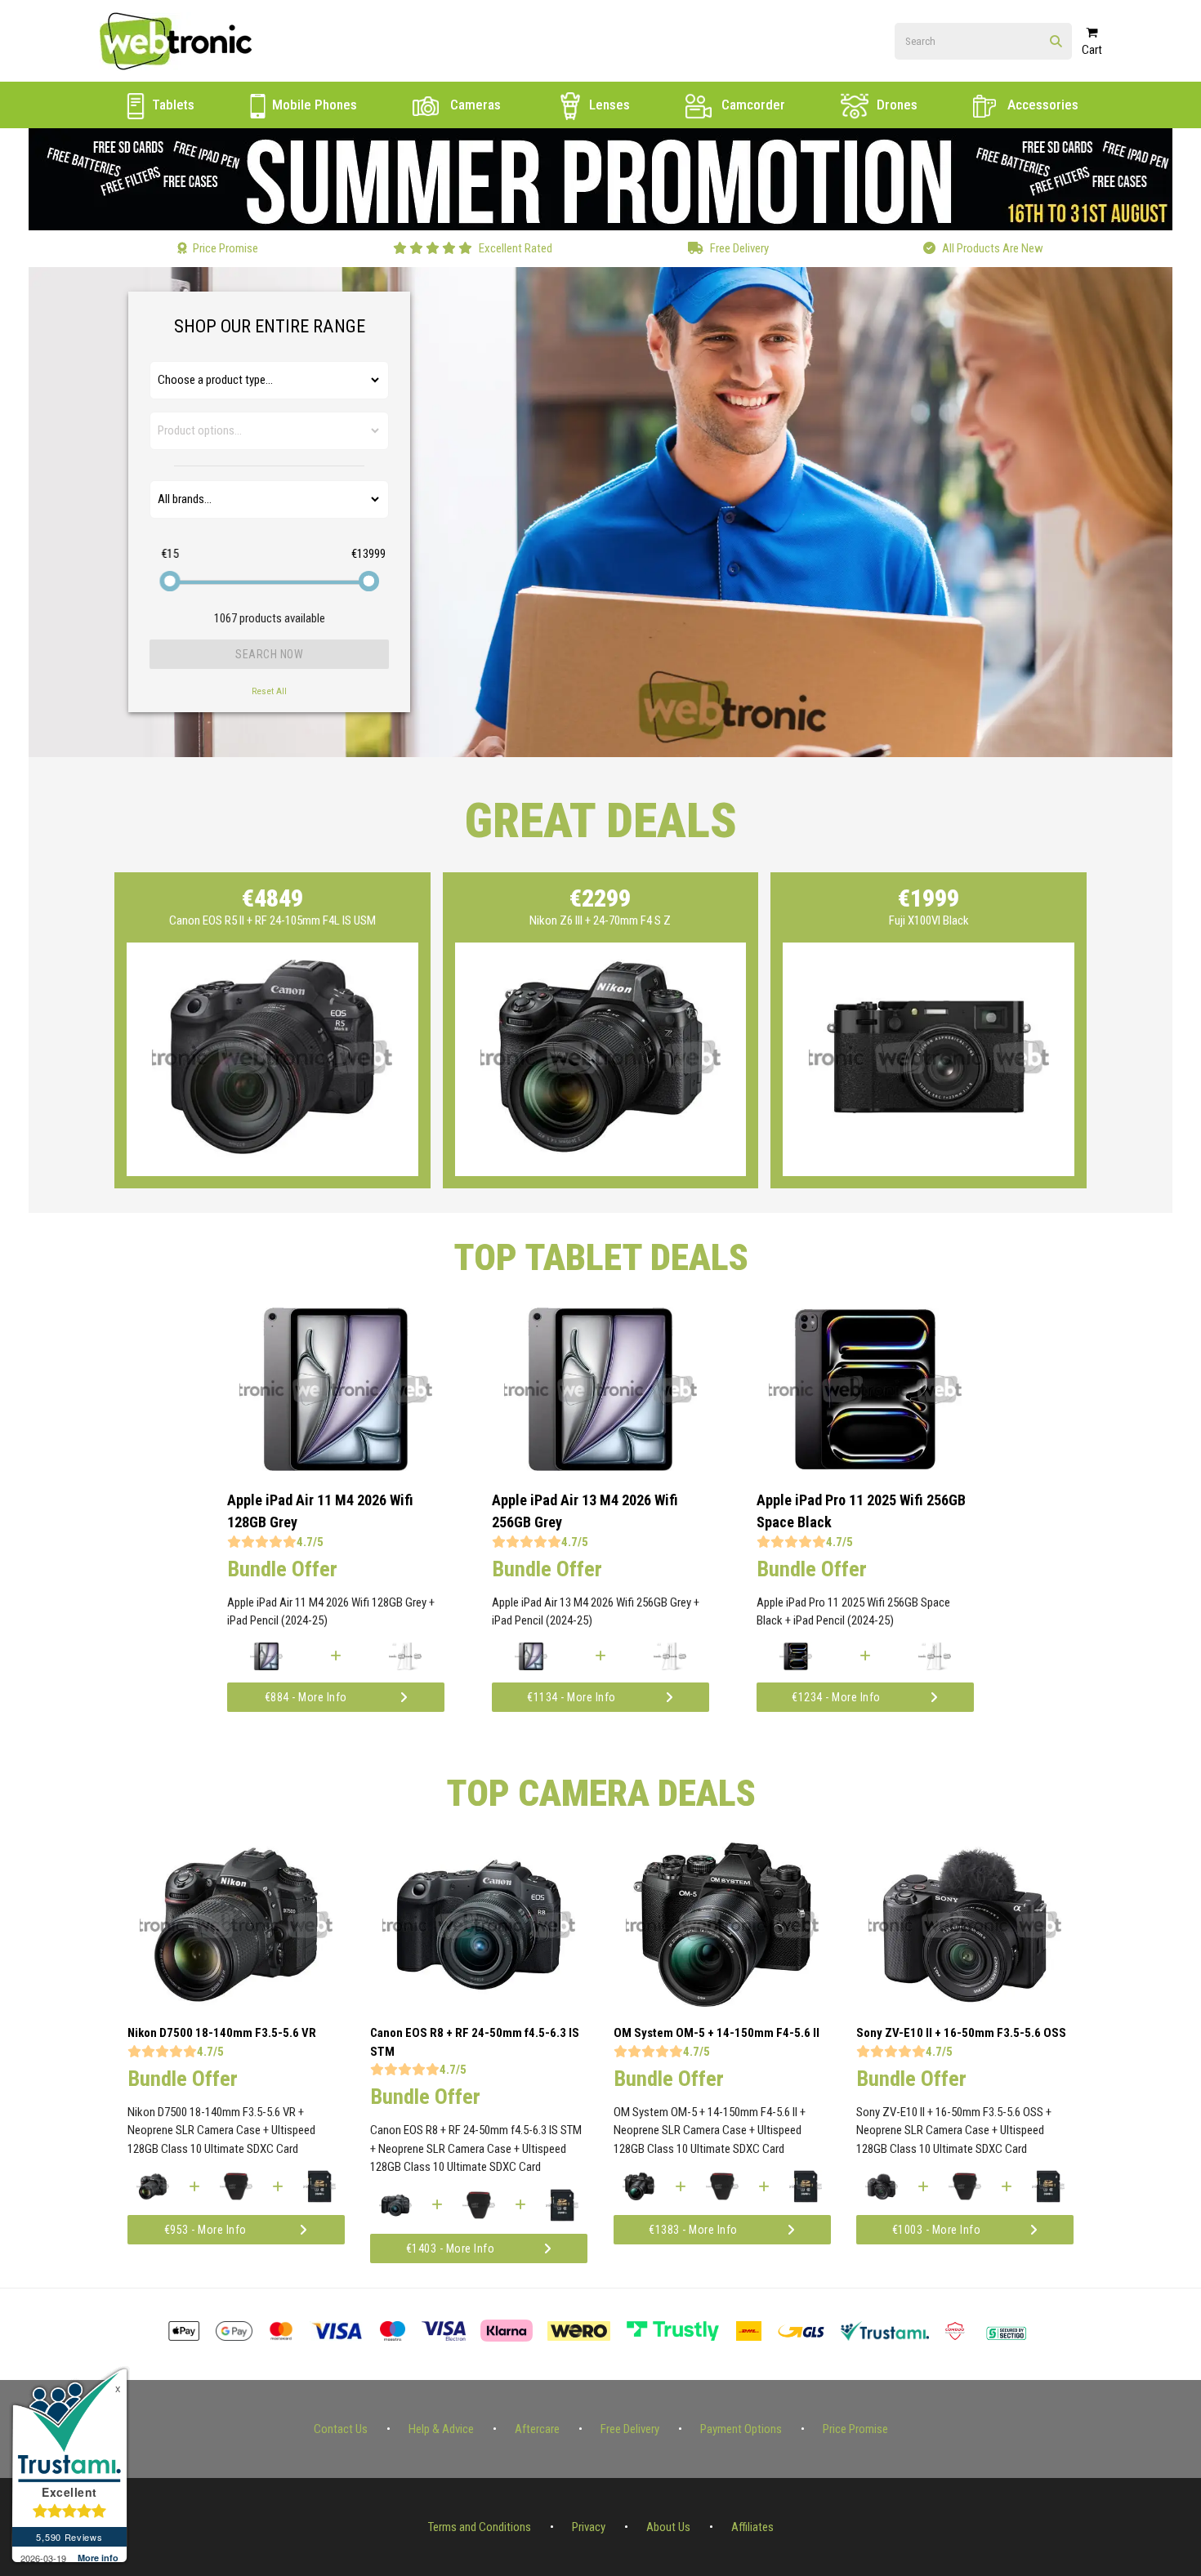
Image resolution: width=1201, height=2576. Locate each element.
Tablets (172, 105)
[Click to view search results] (1056, 42)
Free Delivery (630, 2429)
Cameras (474, 105)
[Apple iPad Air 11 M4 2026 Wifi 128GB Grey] (336, 1467)
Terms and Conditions (480, 2527)
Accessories (1041, 105)
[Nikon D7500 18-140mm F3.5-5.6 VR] (236, 2003)
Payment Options (741, 2429)
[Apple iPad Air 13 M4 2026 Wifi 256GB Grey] (600, 1467)
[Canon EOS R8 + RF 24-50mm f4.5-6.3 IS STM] (479, 2003)
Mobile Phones (313, 105)
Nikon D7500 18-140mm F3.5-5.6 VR (222, 2033)
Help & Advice (441, 2429)
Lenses (608, 105)
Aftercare (537, 2429)
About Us (668, 2527)
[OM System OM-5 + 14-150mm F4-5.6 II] (722, 2003)
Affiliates (752, 2527)
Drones (895, 105)
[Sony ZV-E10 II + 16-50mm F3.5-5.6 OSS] (965, 2003)
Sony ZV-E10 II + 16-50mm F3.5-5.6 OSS (961, 2033)
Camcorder (752, 105)
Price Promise (855, 2429)
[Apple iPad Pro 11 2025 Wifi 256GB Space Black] (865, 1467)
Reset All (269, 691)
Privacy (589, 2527)
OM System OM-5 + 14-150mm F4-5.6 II (717, 2033)
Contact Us (341, 2429)
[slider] (170, 581)
